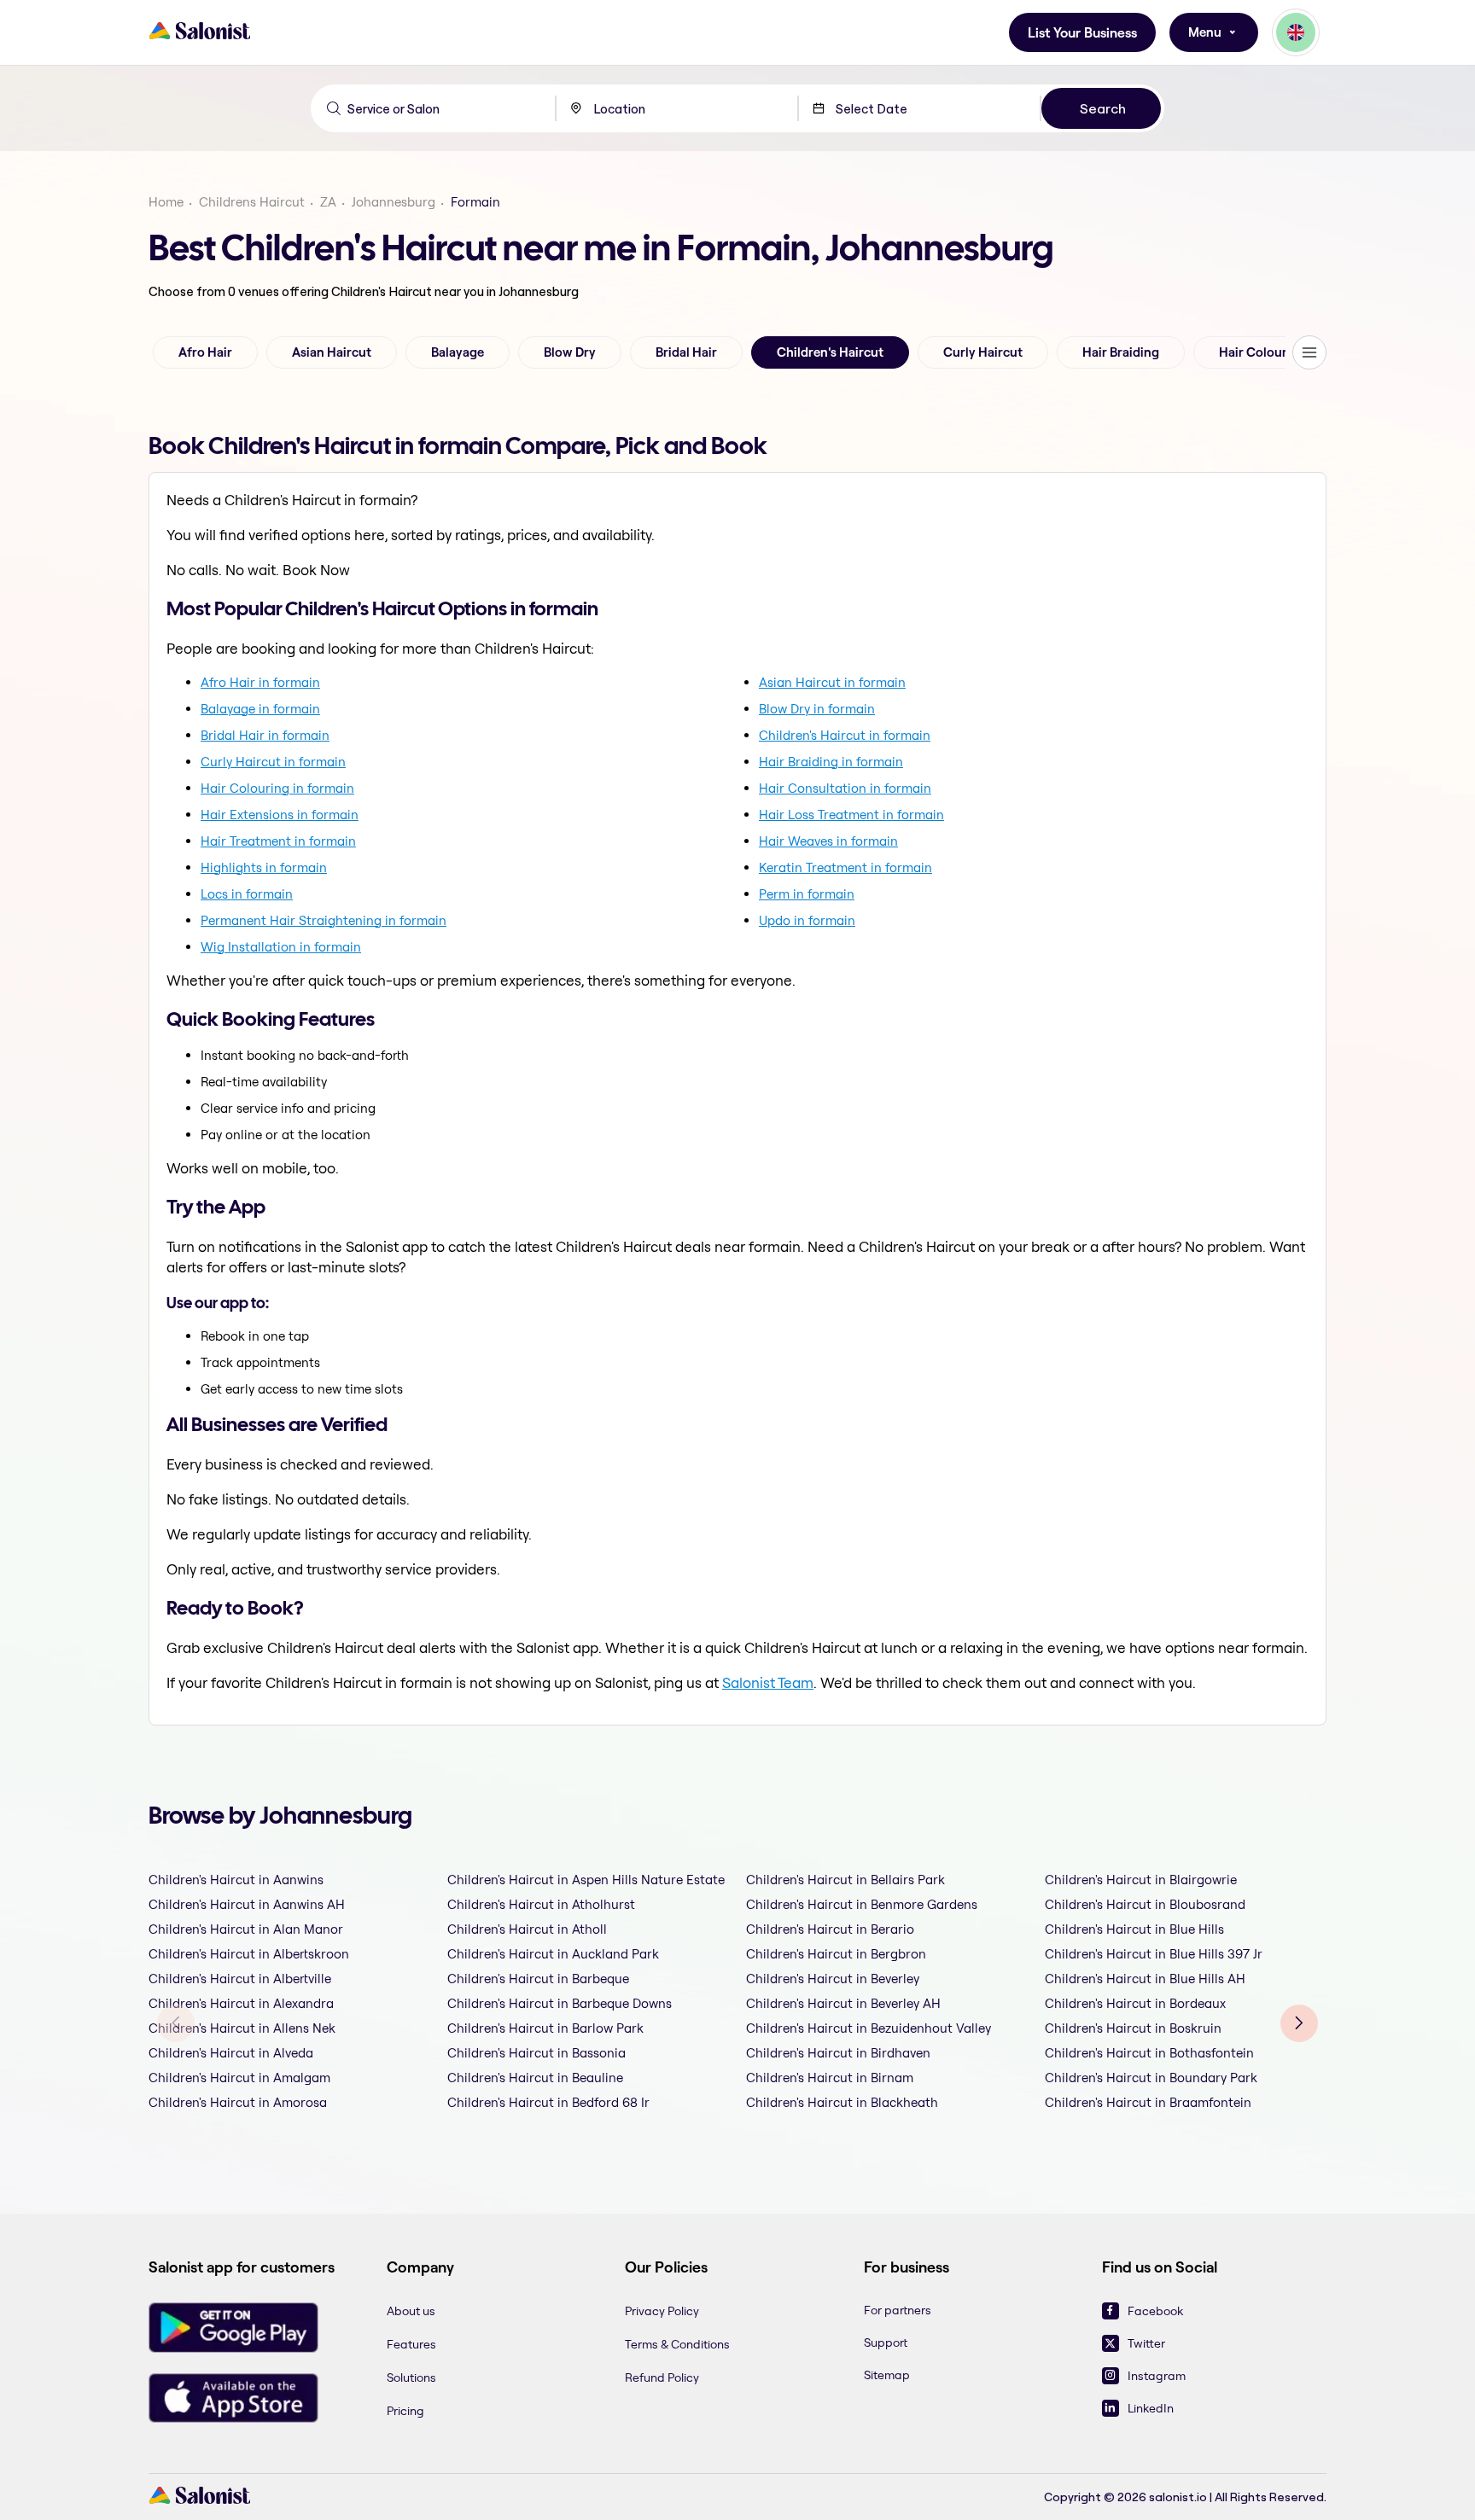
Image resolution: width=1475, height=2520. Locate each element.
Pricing (405, 2411)
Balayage (458, 352)
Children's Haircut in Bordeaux (1135, 2003)
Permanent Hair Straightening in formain (324, 920)
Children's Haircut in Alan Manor (246, 1929)
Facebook (1155, 2311)
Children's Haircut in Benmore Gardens (862, 1904)
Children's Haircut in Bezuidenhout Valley (869, 2028)
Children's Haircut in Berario (830, 1929)
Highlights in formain (264, 867)
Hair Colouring (1262, 352)
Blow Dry (570, 352)
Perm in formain (807, 894)
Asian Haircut (332, 352)
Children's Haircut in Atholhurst (541, 1904)
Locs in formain (247, 894)
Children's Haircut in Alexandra (241, 2003)
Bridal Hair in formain (265, 735)
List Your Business (1082, 33)
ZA (328, 202)
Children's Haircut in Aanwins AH (247, 1904)
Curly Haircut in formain (273, 762)
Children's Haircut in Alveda (231, 2053)
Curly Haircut (983, 352)
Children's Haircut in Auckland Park (553, 1954)
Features (411, 2344)
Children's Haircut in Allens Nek (242, 2028)
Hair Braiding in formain (831, 762)
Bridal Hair (686, 352)
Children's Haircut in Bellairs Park (845, 1880)
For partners (898, 2310)
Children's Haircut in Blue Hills (1134, 1929)
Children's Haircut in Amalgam (239, 2078)
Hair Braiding (1121, 352)
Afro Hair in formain (260, 682)
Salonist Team (768, 1682)
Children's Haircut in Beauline (535, 2078)
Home (166, 202)
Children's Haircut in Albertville (240, 1979)
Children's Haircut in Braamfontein (1148, 2102)
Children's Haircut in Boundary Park (1151, 2078)
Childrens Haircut (252, 202)
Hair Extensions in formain (280, 815)
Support (886, 2342)
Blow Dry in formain (817, 709)
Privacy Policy (662, 2311)
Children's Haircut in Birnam (830, 2078)
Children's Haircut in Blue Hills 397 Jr (1154, 1954)
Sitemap (887, 2375)
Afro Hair (205, 352)
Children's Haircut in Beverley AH (843, 2003)
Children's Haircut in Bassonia (536, 2053)
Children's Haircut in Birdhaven (838, 2053)
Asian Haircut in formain (832, 682)
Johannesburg (394, 202)
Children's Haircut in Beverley (833, 1979)
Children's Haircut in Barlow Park (545, 2028)
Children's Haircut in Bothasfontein (1149, 2053)
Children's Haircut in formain (845, 735)
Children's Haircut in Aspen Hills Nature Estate (586, 1880)
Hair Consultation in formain (845, 788)
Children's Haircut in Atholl (527, 1929)
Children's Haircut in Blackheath (842, 2102)
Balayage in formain (260, 709)
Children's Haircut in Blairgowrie (1141, 1880)
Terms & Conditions (677, 2344)
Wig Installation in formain (281, 947)
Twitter (1146, 2343)
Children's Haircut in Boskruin (1133, 2028)
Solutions (411, 2377)
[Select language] (1296, 32)
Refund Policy (662, 2377)
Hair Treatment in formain (278, 841)
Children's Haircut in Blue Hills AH (1145, 1979)
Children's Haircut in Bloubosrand (1145, 1904)
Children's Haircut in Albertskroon (249, 1954)
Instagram (1157, 2376)
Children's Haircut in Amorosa (238, 2102)
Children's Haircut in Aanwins (236, 1880)
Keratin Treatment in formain (845, 867)
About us (411, 2311)
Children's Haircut (830, 352)
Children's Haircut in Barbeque (538, 1979)
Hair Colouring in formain (277, 788)
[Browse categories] (1309, 352)
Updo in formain (807, 920)
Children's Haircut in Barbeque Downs (560, 2003)
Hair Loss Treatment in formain (851, 815)
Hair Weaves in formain (828, 841)
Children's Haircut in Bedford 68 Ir (548, 2102)
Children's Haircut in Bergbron (836, 1954)
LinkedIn (1151, 2408)
